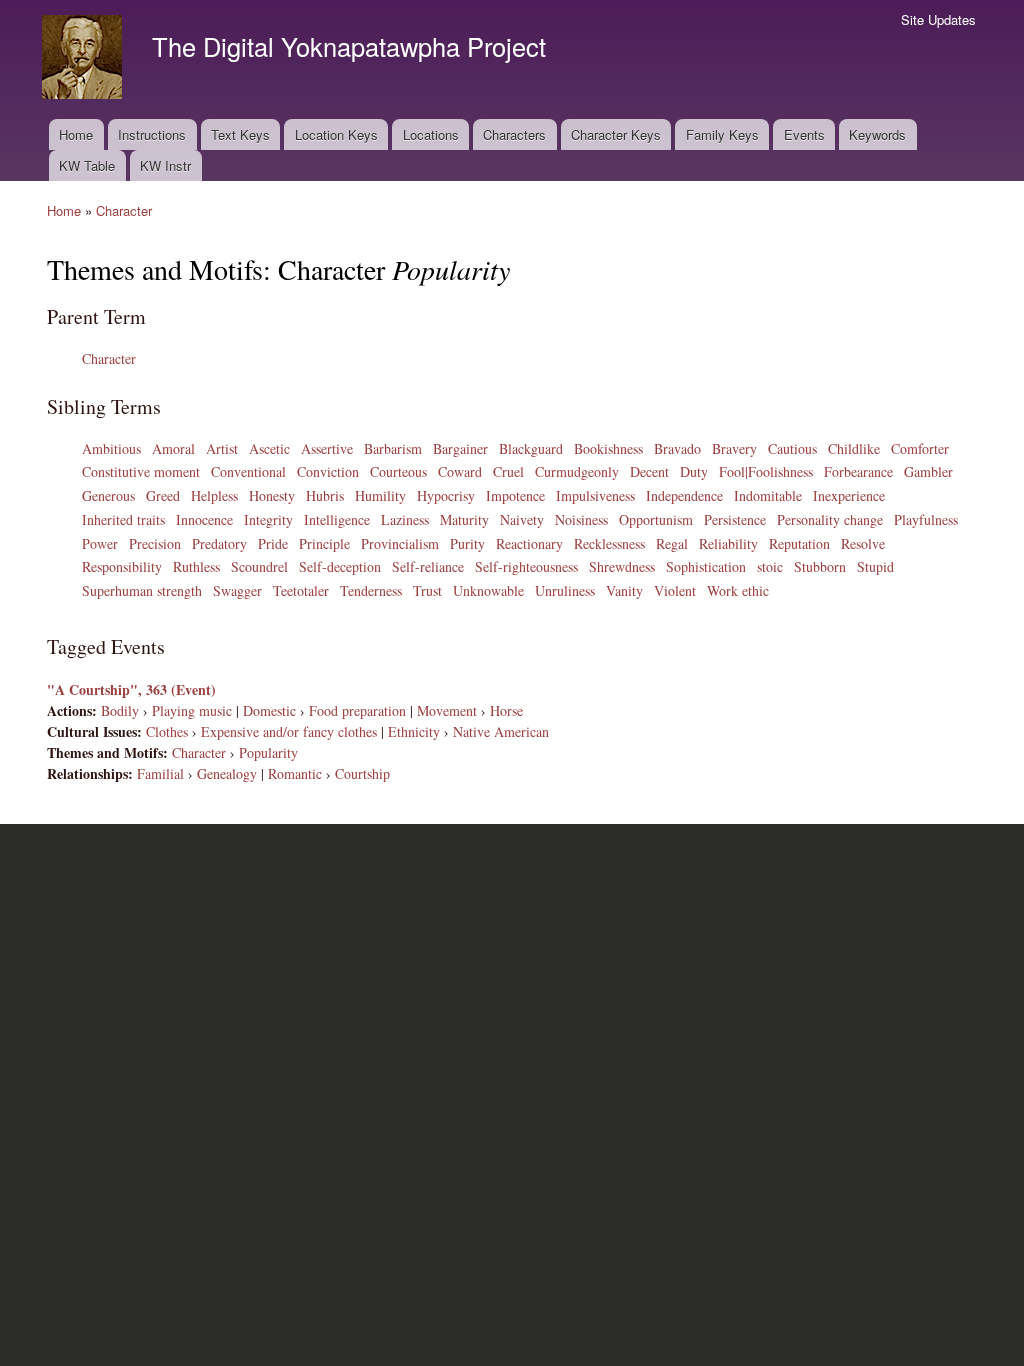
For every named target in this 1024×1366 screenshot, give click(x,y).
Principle (324, 543)
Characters (514, 134)
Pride (273, 543)
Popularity (268, 752)
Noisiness (581, 519)
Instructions (152, 134)
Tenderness (371, 590)
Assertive (327, 448)
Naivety (522, 519)
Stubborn (820, 566)
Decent (649, 471)
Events (804, 134)
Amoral (173, 448)
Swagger (237, 590)
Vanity (624, 590)
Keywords (877, 134)
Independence (684, 495)
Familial (160, 773)
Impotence (515, 495)
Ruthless (196, 566)
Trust (427, 590)
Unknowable (488, 590)
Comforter (920, 448)
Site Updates (938, 19)
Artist (222, 448)
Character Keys (616, 134)
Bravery (734, 448)
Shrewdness (622, 566)
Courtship (362, 773)
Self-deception (340, 566)
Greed (163, 495)
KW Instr (165, 165)
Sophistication (706, 566)
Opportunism (656, 519)
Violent (675, 590)
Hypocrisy (446, 495)
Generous (108, 495)
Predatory (219, 543)
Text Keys (240, 134)
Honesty (272, 495)
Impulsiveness (595, 495)
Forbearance (858, 471)
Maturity (464, 519)
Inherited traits (123, 519)
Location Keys (336, 134)
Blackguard (531, 448)
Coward (460, 471)
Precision (155, 543)
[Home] (84, 59)
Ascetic (269, 448)
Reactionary (529, 543)
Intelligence (337, 519)
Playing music (192, 710)
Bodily (120, 710)
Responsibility (122, 566)
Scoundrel (259, 566)
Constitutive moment (141, 471)
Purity (467, 543)
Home (76, 134)
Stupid (875, 566)
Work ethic (738, 590)
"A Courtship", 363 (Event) (131, 689)
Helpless (214, 495)
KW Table (87, 165)
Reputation (799, 543)
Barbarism (393, 448)
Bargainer (460, 448)
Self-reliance (428, 566)
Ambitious (111, 448)
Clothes (167, 731)
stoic (770, 566)
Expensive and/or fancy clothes (289, 731)
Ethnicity (414, 731)
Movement (447, 710)
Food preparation (357, 710)
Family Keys (722, 134)
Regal (672, 543)
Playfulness (926, 519)
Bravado (677, 448)
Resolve (863, 543)
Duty (694, 471)
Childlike (854, 448)
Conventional (248, 471)
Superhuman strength (142, 590)
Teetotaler (301, 590)
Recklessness (609, 543)
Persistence (735, 519)
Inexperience (849, 495)
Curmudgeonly (577, 471)
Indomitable (768, 495)
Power (100, 543)
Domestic (269, 710)
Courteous (398, 471)
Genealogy (227, 773)
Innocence (204, 519)
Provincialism (400, 543)
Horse (506, 710)
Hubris (325, 495)
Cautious (792, 448)
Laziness (405, 519)
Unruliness (565, 590)
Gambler (928, 471)
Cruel (508, 471)
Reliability (728, 543)
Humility (380, 495)
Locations (431, 134)
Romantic (295, 773)
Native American (501, 731)
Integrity (268, 519)
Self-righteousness (526, 566)
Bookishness (608, 448)
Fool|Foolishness (766, 471)
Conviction (328, 471)
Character (124, 210)
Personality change (830, 519)
